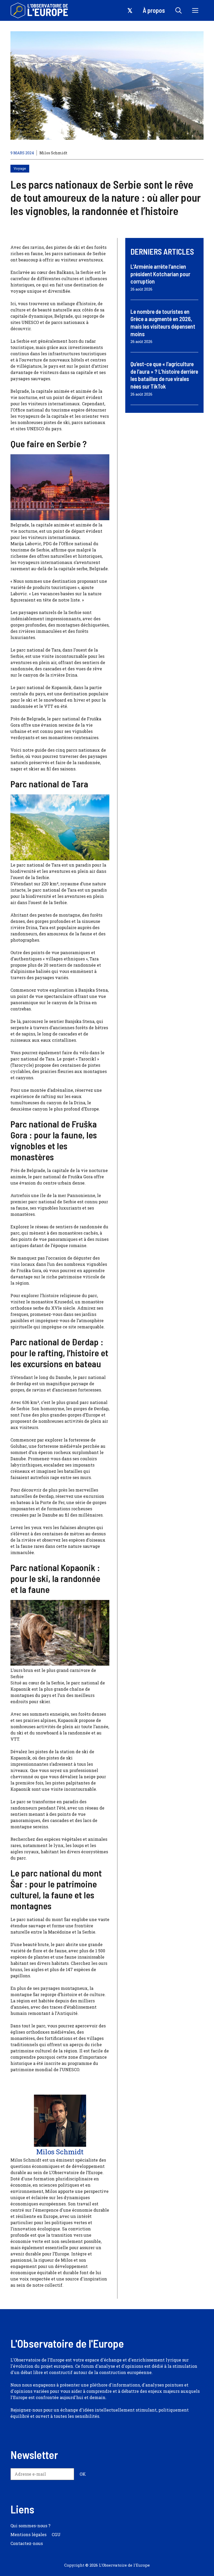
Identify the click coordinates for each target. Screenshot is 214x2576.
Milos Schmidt (53, 153)
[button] (179, 10)
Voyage (20, 168)
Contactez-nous (27, 2543)
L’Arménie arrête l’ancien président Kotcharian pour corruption (160, 274)
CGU (56, 2534)
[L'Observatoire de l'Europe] (40, 10)
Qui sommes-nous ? (30, 2526)
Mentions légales (28, 2534)
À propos (154, 10)
